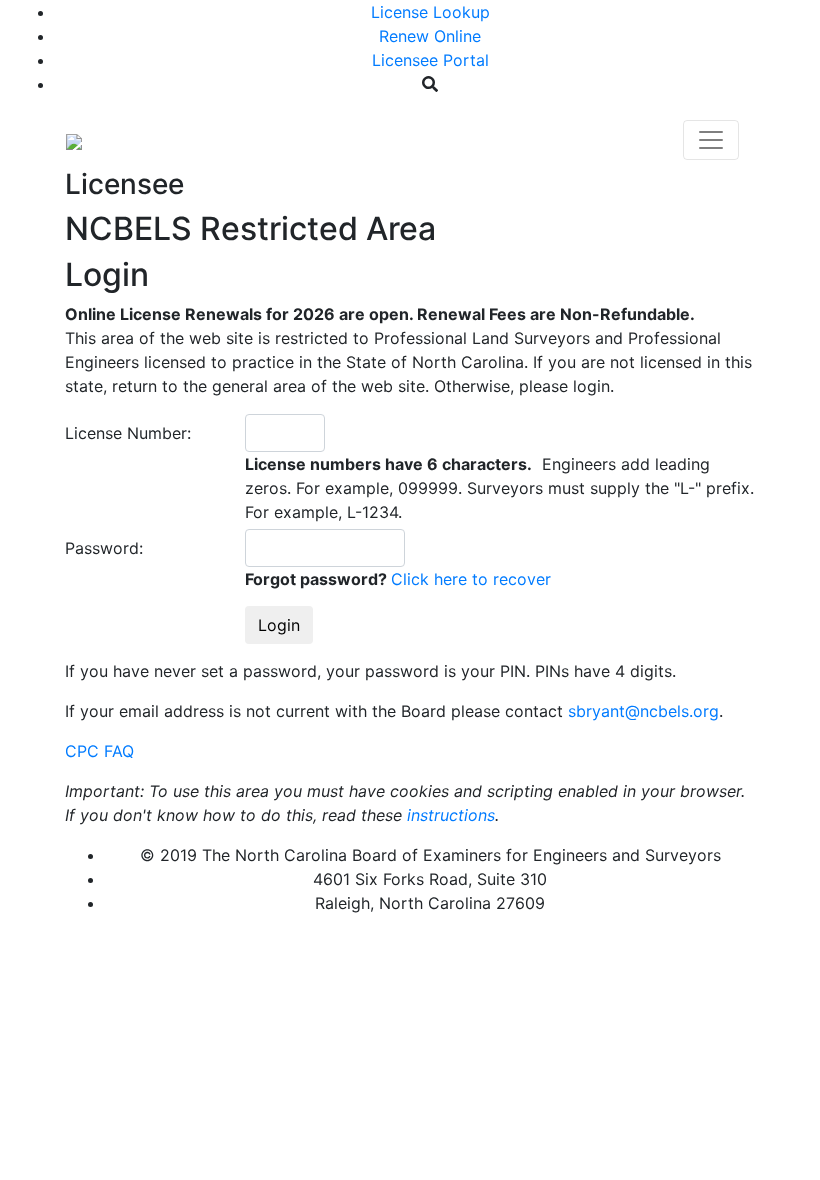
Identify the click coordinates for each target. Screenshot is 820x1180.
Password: (104, 548)
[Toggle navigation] (711, 140)
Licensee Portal (430, 60)
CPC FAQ (99, 751)
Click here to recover (471, 579)
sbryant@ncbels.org (643, 711)
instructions (451, 815)
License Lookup (430, 12)
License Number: (128, 433)
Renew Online (430, 36)
